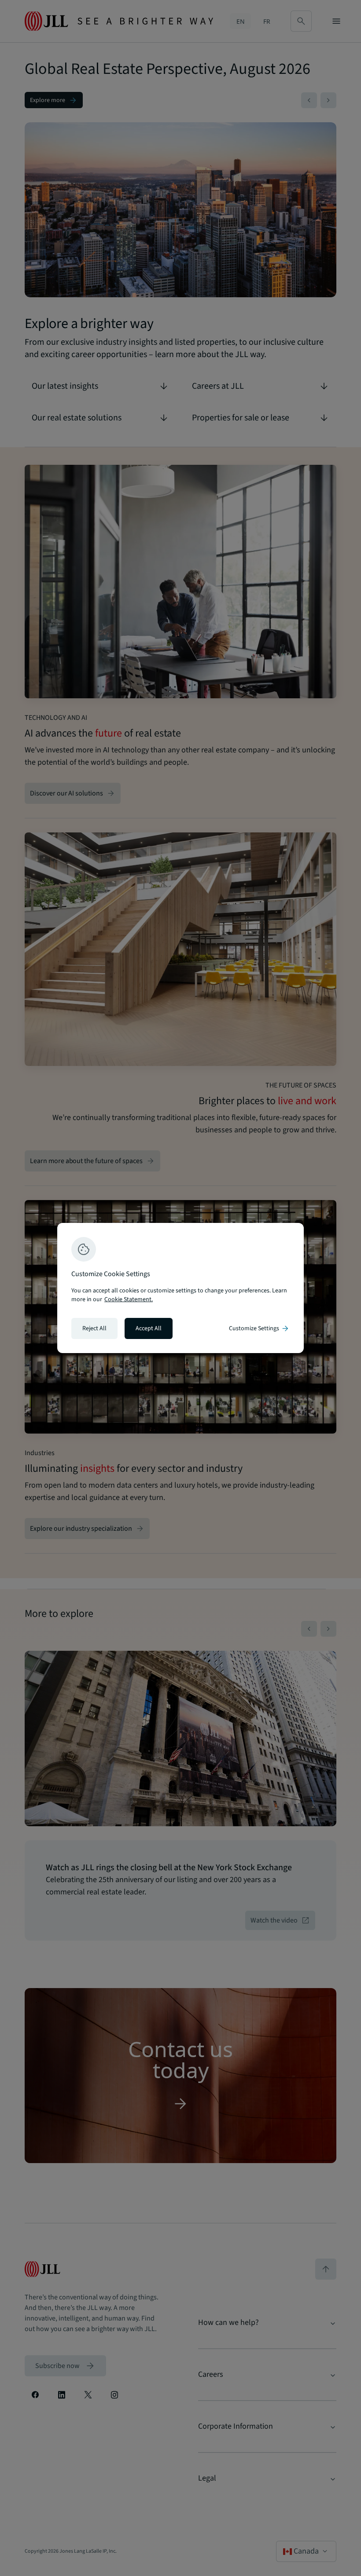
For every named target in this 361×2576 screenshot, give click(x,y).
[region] (180, 1288)
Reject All (94, 1328)
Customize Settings (259, 1328)
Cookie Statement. (129, 1299)
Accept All (149, 1328)
